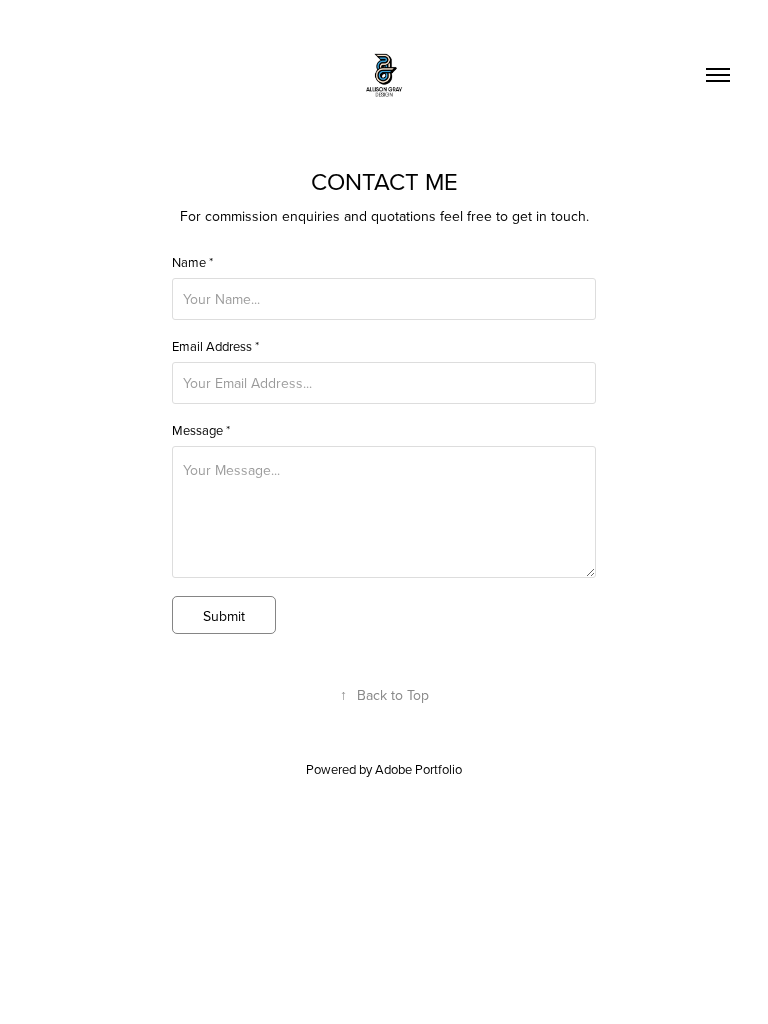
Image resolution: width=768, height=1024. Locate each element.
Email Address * (215, 346)
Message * (201, 430)
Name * (192, 262)
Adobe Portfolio (418, 769)
